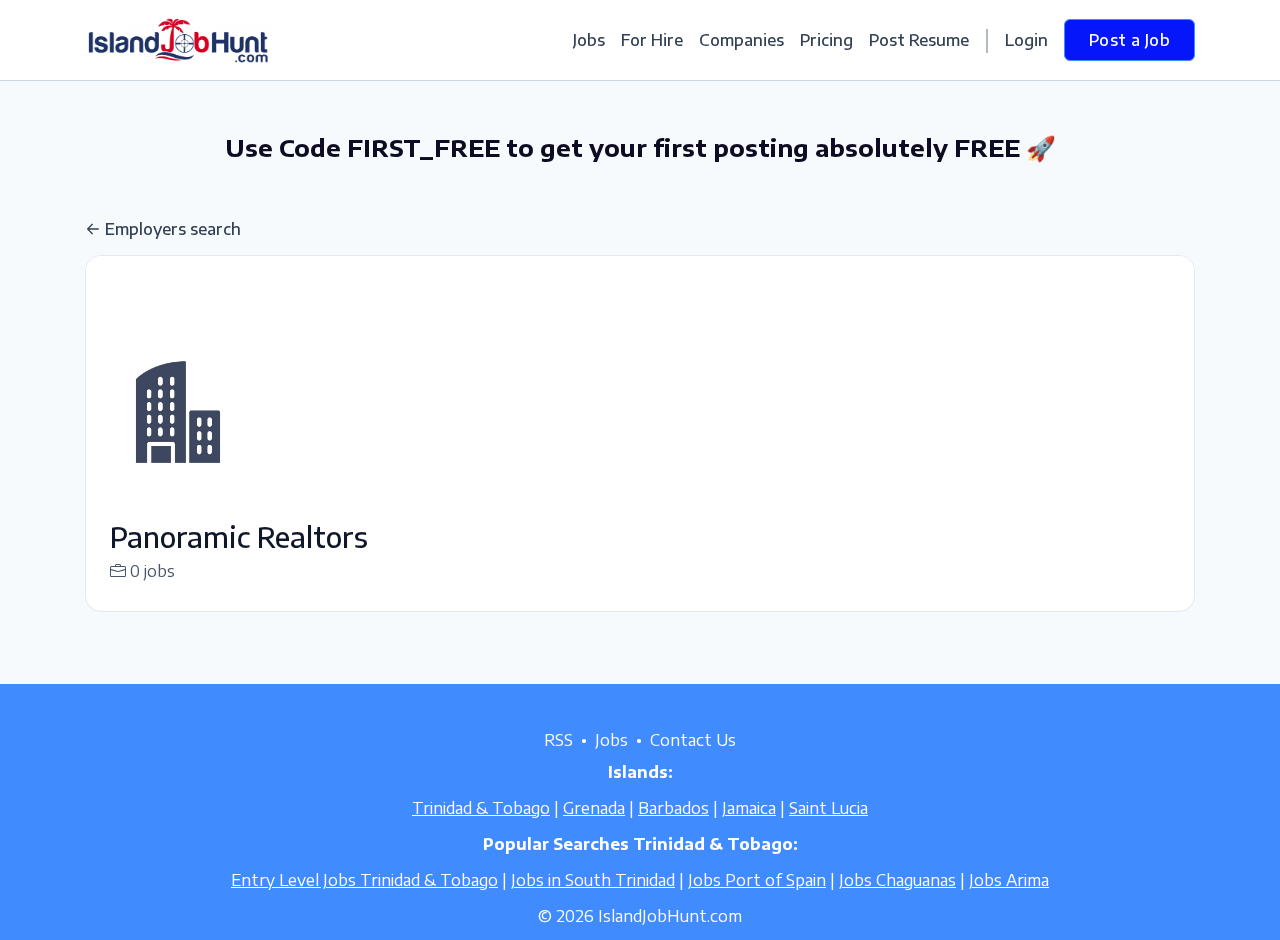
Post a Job (1129, 40)
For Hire (652, 40)
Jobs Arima (1009, 880)
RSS (558, 740)
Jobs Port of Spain (757, 880)
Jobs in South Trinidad (593, 880)
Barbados (673, 808)
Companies (741, 40)
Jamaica (749, 808)
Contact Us (693, 740)
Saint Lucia (828, 808)
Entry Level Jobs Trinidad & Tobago (364, 880)
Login (1026, 40)
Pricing (826, 40)
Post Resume (919, 40)
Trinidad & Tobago (481, 808)
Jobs (589, 40)
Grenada (594, 808)
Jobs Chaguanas (897, 880)
